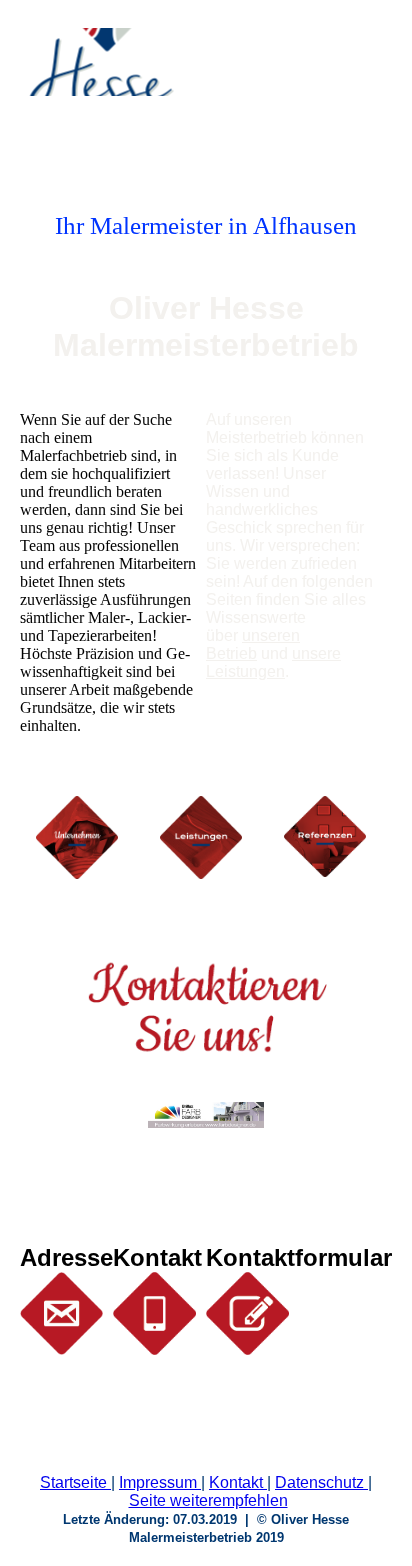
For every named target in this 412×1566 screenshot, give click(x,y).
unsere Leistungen (273, 662)
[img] (102, 62)
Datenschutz (319, 1482)
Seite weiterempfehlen (208, 1500)
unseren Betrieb (253, 644)
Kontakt (236, 1482)
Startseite (73, 1482)
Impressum (158, 1482)
